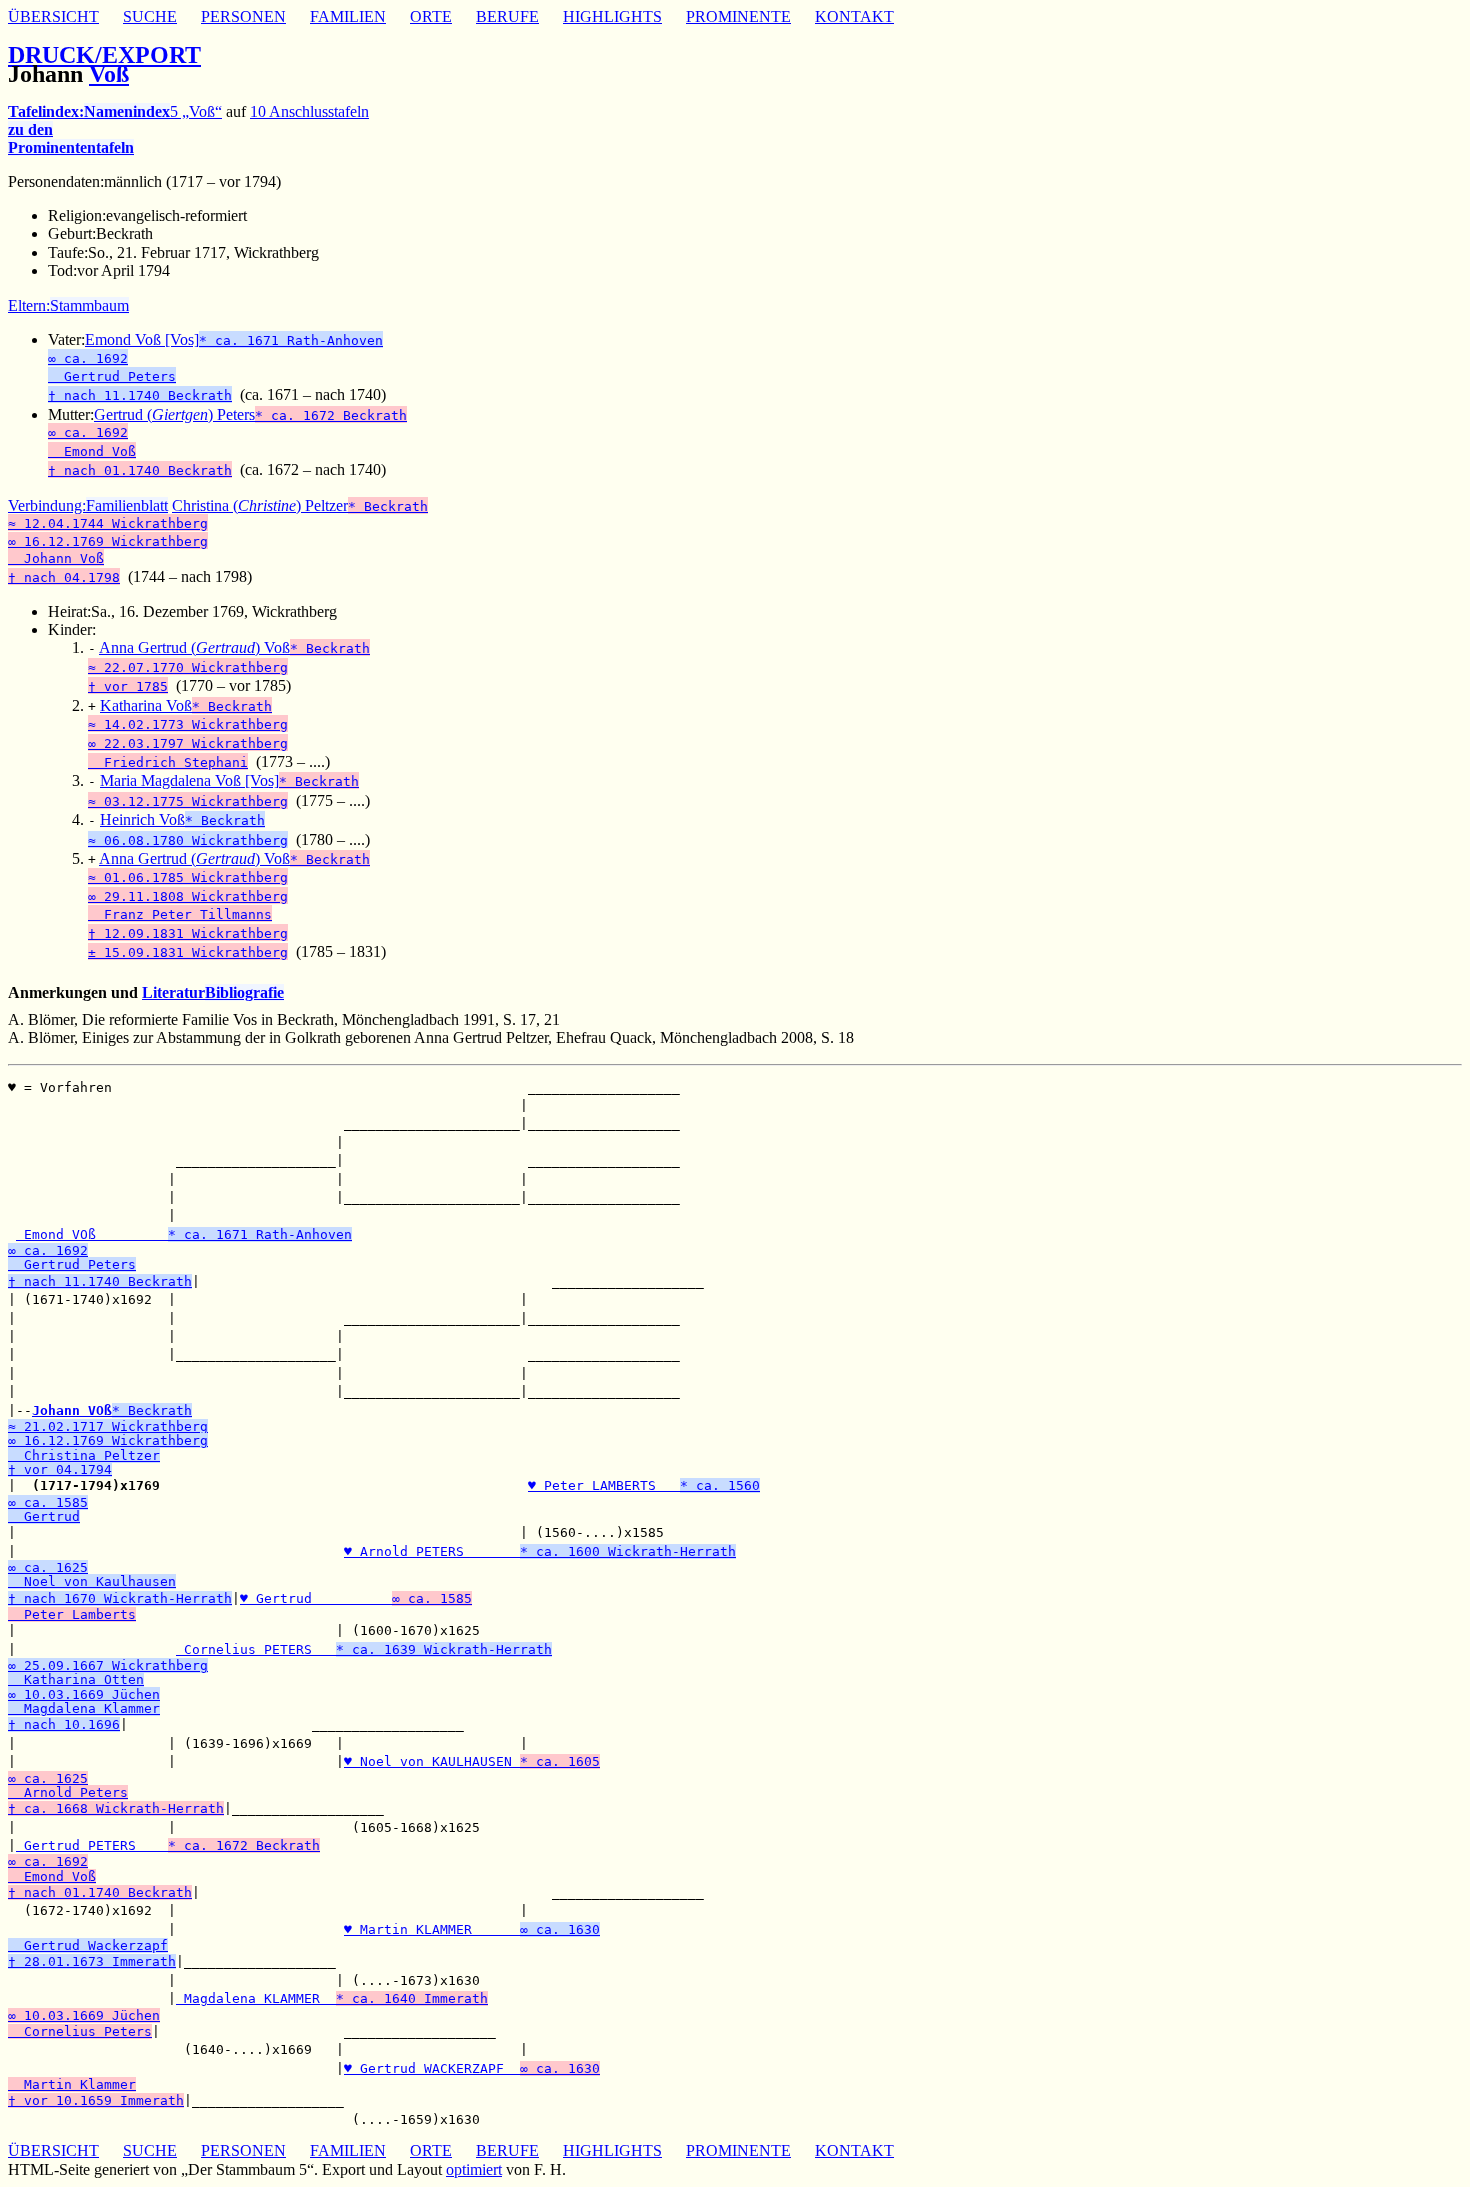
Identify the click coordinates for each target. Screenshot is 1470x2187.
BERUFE (507, 16)
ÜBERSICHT (53, 16)
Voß (109, 74)
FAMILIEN (348, 16)
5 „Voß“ (196, 111)
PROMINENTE (738, 16)
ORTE (431, 16)
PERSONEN (243, 16)
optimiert (474, 2169)
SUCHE (150, 16)
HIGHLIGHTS (612, 16)
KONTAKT (854, 16)
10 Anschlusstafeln (309, 111)
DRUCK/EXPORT (104, 55)
